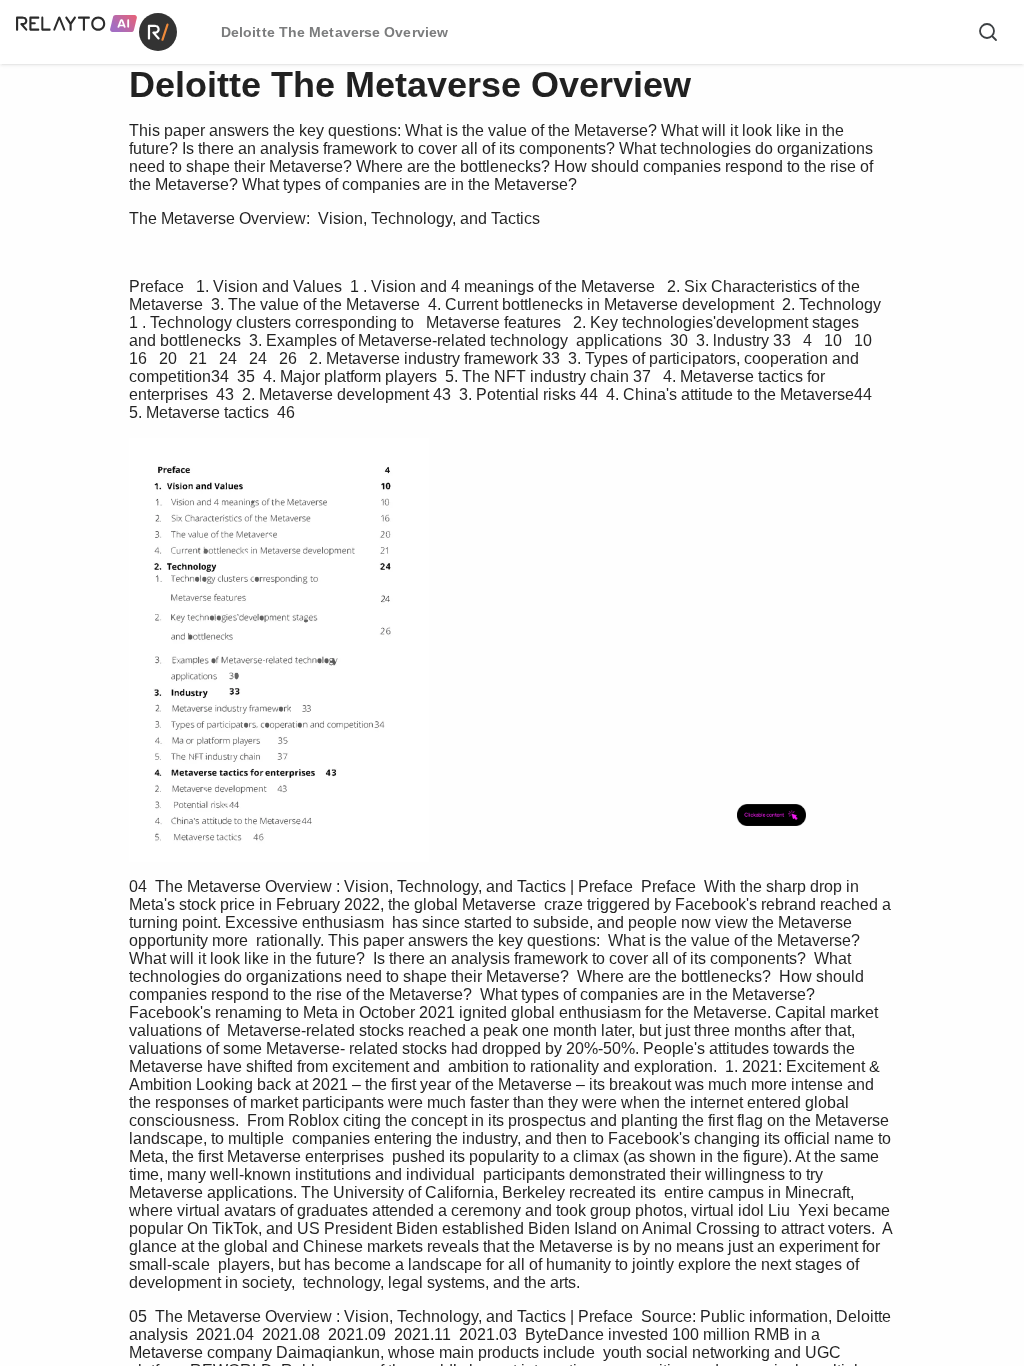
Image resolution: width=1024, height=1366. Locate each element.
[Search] (988, 32)
